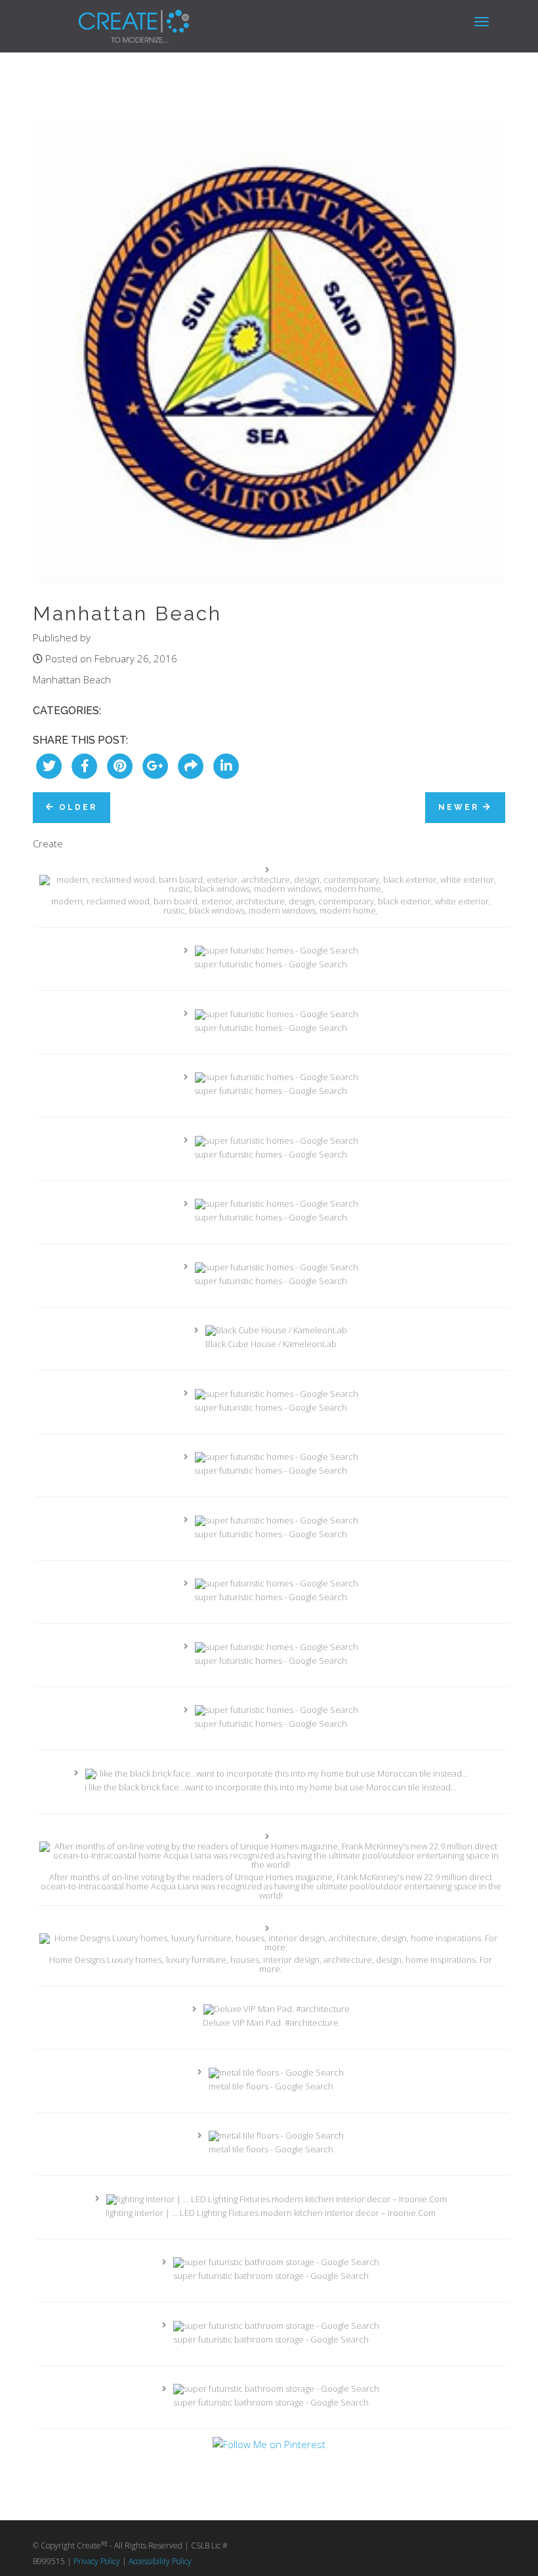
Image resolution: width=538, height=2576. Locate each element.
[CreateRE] (114, 16)
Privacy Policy (97, 2561)
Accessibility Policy (160, 2561)
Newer (461, 807)
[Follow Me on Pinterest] (269, 2444)
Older (76, 807)
